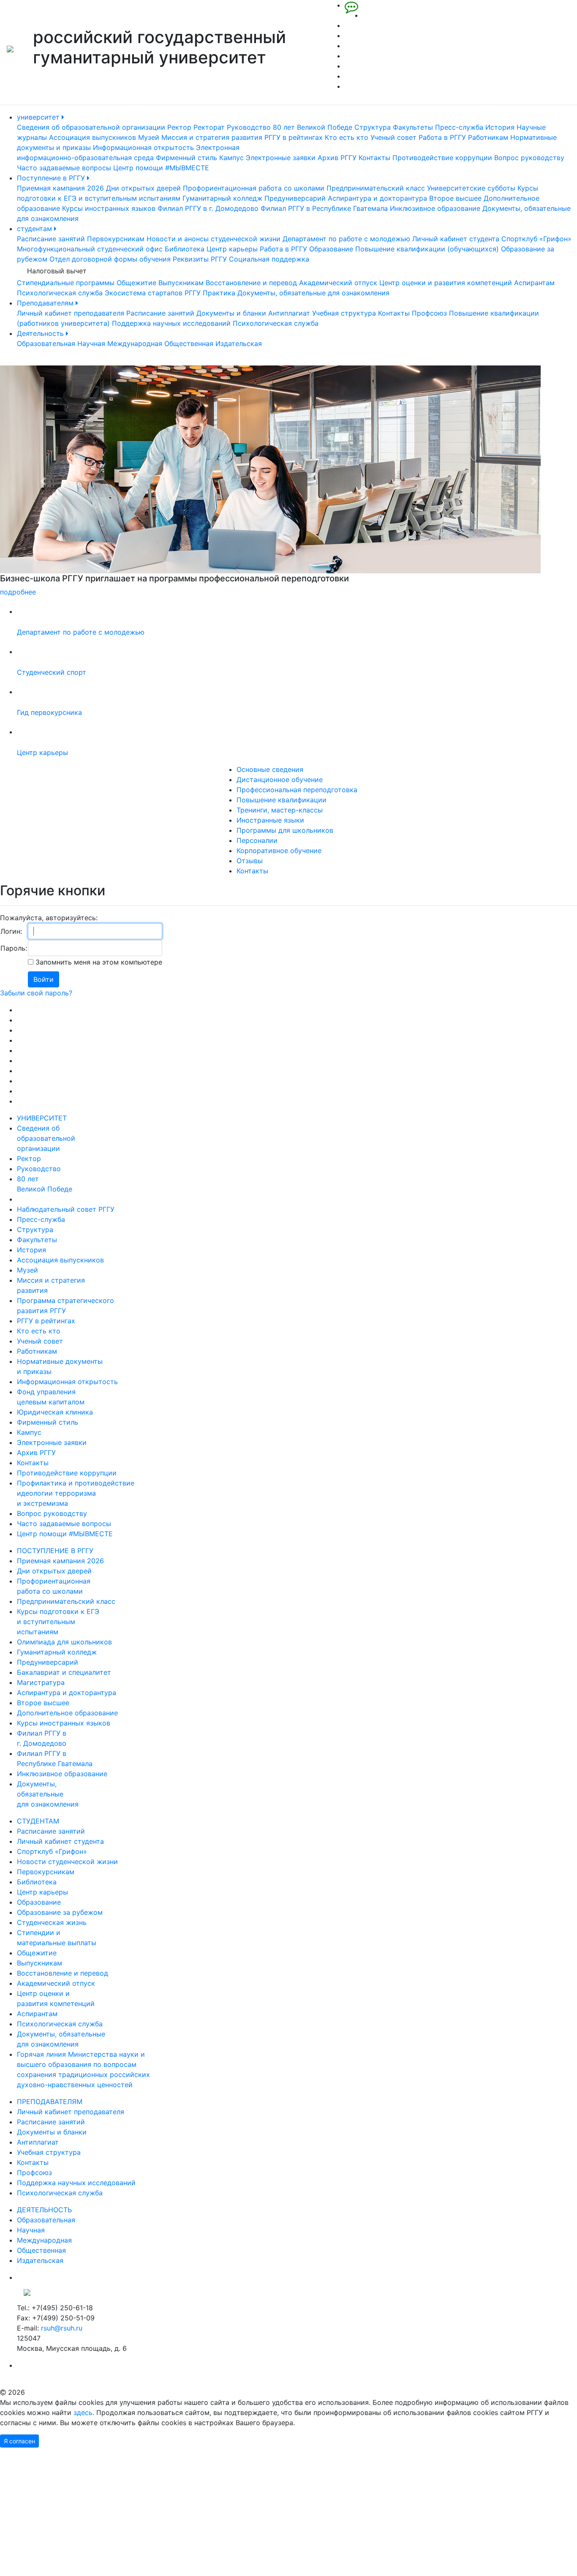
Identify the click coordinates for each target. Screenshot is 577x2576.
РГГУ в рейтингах (294, 137)
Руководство (249, 127)
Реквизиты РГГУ (200, 259)
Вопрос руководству (529, 158)
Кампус (231, 158)
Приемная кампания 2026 (60, 188)
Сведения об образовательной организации (91, 127)
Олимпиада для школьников (64, 1642)
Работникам (488, 137)
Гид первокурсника (49, 712)
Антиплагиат (289, 313)
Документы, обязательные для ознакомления (313, 293)
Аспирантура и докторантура (377, 198)
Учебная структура (344, 313)
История (500, 127)
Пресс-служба (459, 127)
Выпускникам (181, 283)
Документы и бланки (231, 313)
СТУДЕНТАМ (38, 1821)
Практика (219, 293)
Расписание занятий (51, 239)
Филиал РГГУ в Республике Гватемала (324, 208)
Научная (91, 343)
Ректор (179, 127)
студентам (35, 229)
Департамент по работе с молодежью (346, 239)
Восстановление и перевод (251, 283)
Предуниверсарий (295, 198)
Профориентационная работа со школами (254, 188)
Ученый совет (393, 137)
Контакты (374, 158)
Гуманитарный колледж (222, 198)
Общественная (189, 343)
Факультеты (413, 127)
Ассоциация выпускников (93, 137)
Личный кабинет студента (456, 239)
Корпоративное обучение (279, 850)
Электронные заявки (281, 158)
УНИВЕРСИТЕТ (42, 1118)
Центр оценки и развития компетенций (446, 283)
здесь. (84, 2412)
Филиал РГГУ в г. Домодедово (208, 208)
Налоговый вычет (57, 271)
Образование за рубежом (60, 1912)
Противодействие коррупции (442, 158)
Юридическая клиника (55, 1412)
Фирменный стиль (186, 158)
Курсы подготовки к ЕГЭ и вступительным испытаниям (58, 1622)
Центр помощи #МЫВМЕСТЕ (161, 168)
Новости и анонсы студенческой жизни (214, 239)
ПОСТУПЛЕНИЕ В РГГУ (55, 1551)
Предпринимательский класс (376, 188)
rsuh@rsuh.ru (62, 2328)
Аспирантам (534, 283)
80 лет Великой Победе (313, 127)
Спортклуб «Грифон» (536, 239)
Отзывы (250, 861)
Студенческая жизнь (52, 1922)
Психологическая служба (60, 293)
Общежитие (136, 283)
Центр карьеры (232, 249)
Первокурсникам (116, 239)
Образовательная (46, 343)
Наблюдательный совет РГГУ (66, 1209)
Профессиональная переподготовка (297, 790)
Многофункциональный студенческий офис (90, 249)
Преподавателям (46, 303)
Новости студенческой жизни (67, 1862)
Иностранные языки (270, 820)
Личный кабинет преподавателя (71, 313)
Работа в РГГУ (442, 137)
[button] (43, 481)
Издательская (239, 343)
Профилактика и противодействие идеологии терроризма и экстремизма (76, 1493)
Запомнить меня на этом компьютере (98, 962)
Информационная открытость (143, 147)
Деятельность (41, 333)
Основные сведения (270, 769)
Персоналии (257, 840)
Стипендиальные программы (66, 283)
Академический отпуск (338, 283)
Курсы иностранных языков (109, 208)
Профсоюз (429, 313)
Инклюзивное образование (435, 208)
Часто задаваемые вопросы (64, 168)
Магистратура (41, 1682)
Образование (331, 249)
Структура (373, 127)
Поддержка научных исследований (171, 323)
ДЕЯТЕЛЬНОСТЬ (44, 2210)
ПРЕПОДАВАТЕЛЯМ (50, 2102)
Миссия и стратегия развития (212, 137)
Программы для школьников (285, 830)
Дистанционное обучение (280, 780)
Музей (149, 137)
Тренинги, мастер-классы (280, 810)
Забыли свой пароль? (36, 993)
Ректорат (209, 127)
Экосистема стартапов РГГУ (153, 293)
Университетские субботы (471, 188)
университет (39, 117)
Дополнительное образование (67, 1713)
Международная (135, 343)
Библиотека (185, 249)
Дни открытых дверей (143, 188)
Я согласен (19, 2441)
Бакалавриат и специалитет (64, 1672)
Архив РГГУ (337, 158)
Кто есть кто (347, 137)
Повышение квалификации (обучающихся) (427, 249)
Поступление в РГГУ (52, 178)
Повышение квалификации (282, 800)
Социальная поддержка (269, 259)
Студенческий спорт (52, 672)
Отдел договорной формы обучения (110, 259)
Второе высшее (455, 198)
